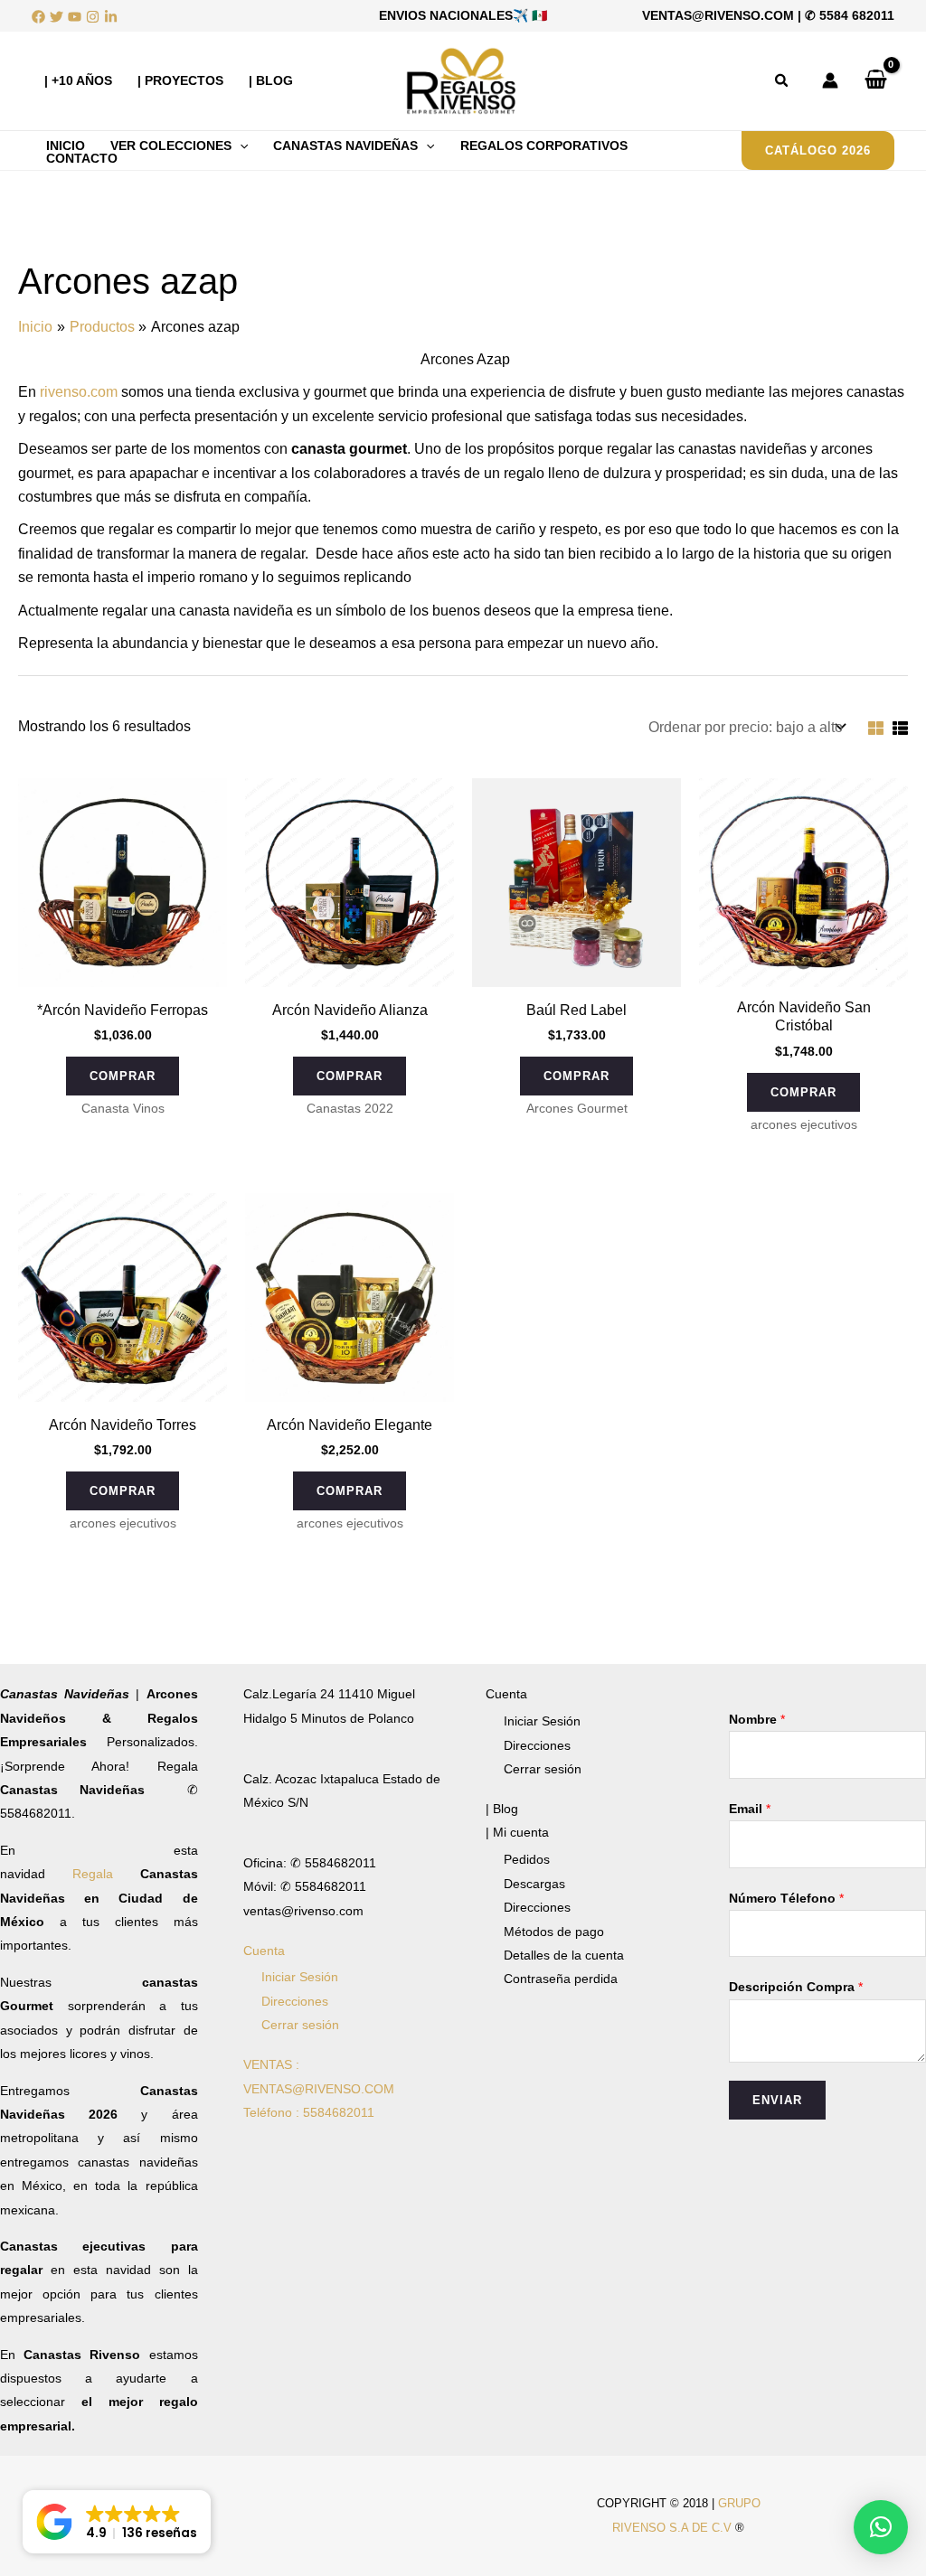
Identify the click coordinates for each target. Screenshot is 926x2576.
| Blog (502, 1809)
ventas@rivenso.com (718, 15)
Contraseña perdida (561, 1979)
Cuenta (264, 1951)
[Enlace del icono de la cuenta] (830, 80)
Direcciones (295, 2001)
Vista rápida (123, 969)
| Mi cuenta (517, 1832)
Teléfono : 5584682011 (309, 2112)
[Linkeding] (111, 17)
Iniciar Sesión (300, 1977)
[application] (240, 146)
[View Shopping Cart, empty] (875, 80)
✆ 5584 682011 (850, 15)
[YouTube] (75, 17)
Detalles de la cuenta (564, 1955)
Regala (106, 1874)
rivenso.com (79, 392)
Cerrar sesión (300, 2025)
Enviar (777, 2100)
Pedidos (527, 1859)
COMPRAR (123, 1076)
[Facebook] (38, 17)
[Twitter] (57, 17)
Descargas (534, 1884)
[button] (782, 81)
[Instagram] (93, 17)
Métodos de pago (554, 1932)
